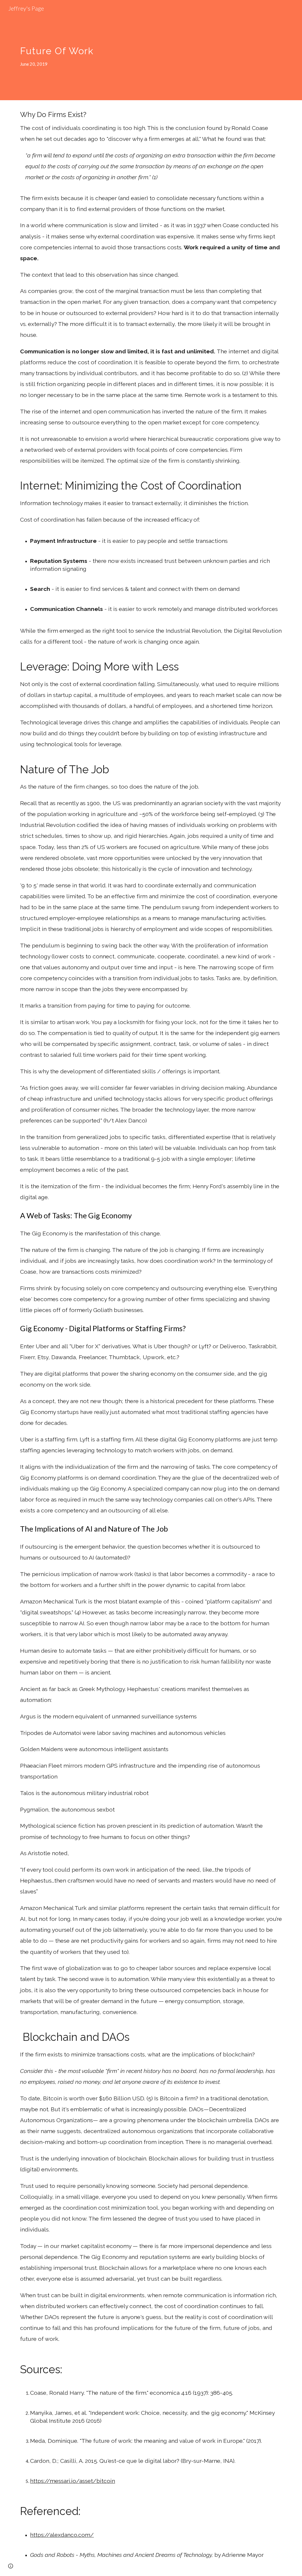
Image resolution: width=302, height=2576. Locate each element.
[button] (11, 2566)
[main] (128, 50)
